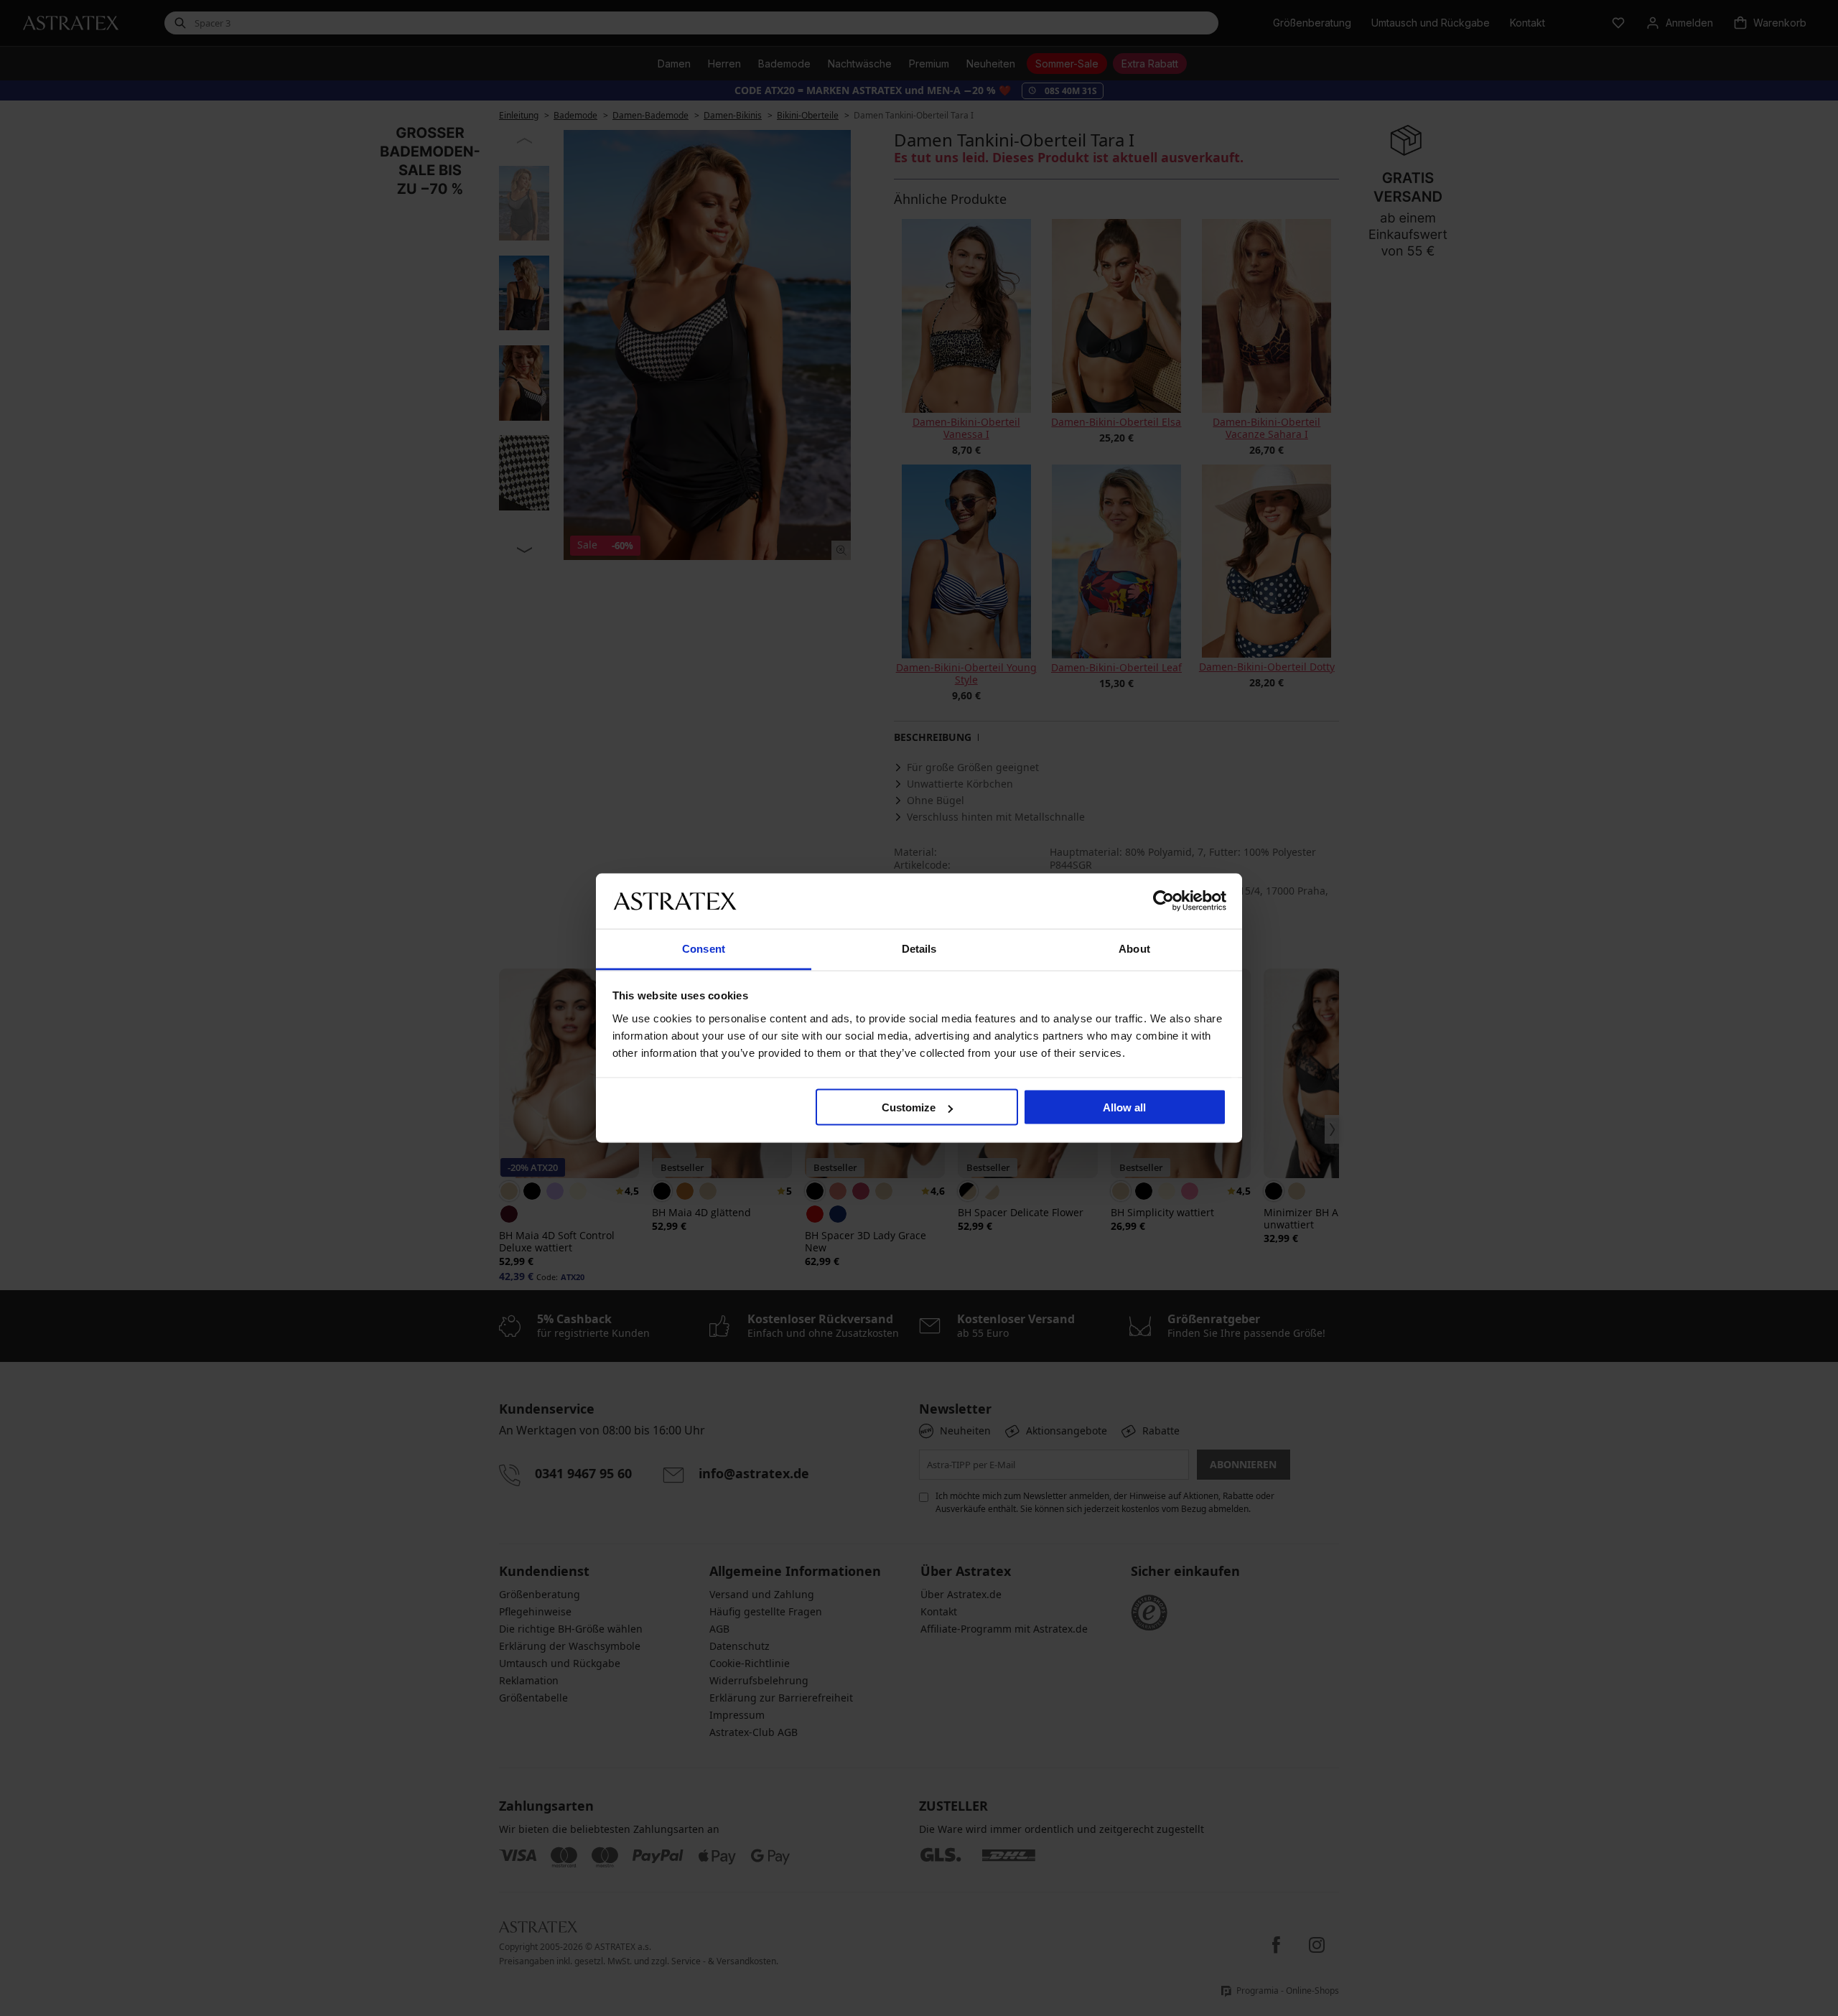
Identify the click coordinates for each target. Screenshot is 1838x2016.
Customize (909, 1107)
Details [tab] (919, 948)
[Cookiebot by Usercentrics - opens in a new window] (1163, 901)
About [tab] (1134, 948)
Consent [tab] (704, 948)
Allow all (1124, 1107)
